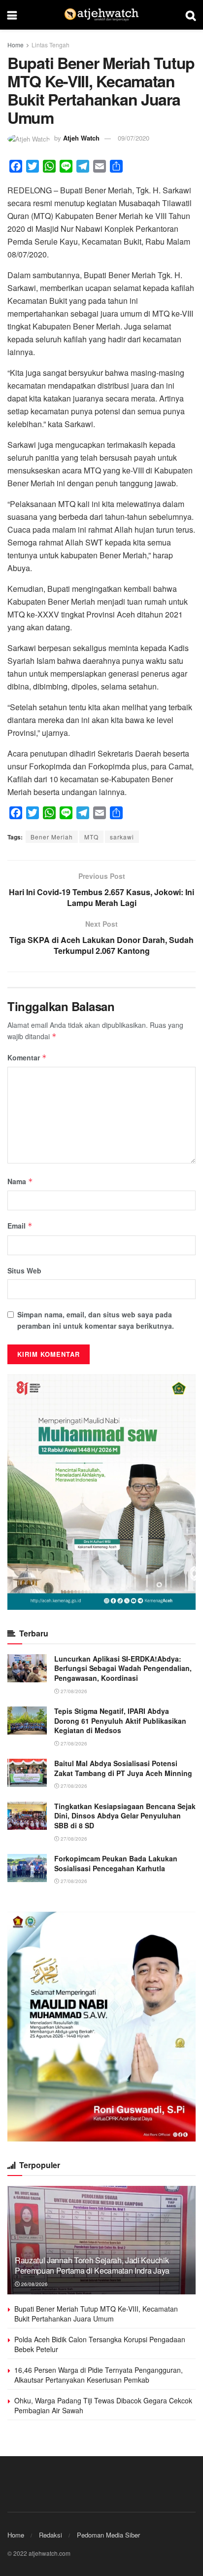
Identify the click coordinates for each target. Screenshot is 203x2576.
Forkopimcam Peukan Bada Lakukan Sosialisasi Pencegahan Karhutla (116, 1863)
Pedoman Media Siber (108, 2535)
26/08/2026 (34, 2284)
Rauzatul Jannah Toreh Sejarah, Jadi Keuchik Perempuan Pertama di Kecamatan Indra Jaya (92, 2265)
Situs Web (24, 1270)
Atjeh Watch (81, 138)
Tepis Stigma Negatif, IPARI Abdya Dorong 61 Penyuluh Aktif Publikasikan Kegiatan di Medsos (120, 1721)
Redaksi (51, 2535)
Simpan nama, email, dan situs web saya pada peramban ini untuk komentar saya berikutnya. (96, 1320)
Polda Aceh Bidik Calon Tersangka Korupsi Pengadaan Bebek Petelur (100, 2344)
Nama (20, 1181)
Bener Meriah (52, 837)
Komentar (27, 1057)
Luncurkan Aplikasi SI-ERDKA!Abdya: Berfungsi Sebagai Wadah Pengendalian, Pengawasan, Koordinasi (123, 1668)
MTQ (91, 837)
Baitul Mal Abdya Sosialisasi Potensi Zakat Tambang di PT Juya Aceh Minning (123, 1768)
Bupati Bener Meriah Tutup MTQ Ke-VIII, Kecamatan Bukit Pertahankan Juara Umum (96, 2314)
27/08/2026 (73, 1691)
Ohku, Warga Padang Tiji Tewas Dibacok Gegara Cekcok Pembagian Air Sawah (103, 2405)
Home (16, 45)
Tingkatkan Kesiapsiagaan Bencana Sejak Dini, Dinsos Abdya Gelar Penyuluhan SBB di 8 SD (125, 1816)
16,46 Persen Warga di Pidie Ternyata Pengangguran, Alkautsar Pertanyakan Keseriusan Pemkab (99, 2375)
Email (20, 1226)
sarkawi (122, 837)
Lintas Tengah (51, 45)
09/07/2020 (134, 138)
